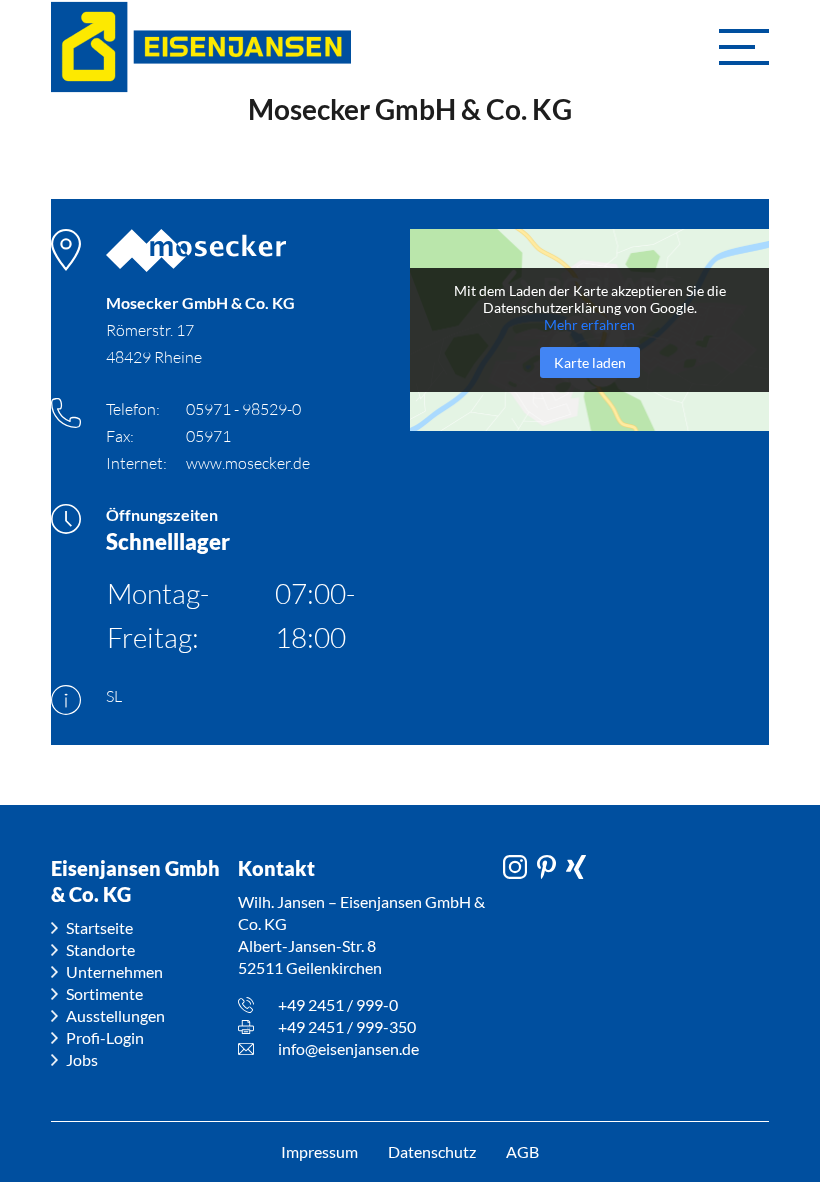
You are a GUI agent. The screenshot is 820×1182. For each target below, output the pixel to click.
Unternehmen (114, 971)
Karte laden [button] (590, 362)
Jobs (82, 1059)
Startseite (99, 927)
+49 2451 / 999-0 (338, 1004)
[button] (744, 47)
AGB (522, 1151)
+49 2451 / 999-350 (347, 1026)
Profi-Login (105, 1037)
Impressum (319, 1151)
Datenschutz (432, 1151)
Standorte (100, 949)
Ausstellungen (115, 1015)
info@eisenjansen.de (348, 1048)
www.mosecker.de (248, 463)
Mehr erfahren (589, 324)
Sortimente (104, 993)
